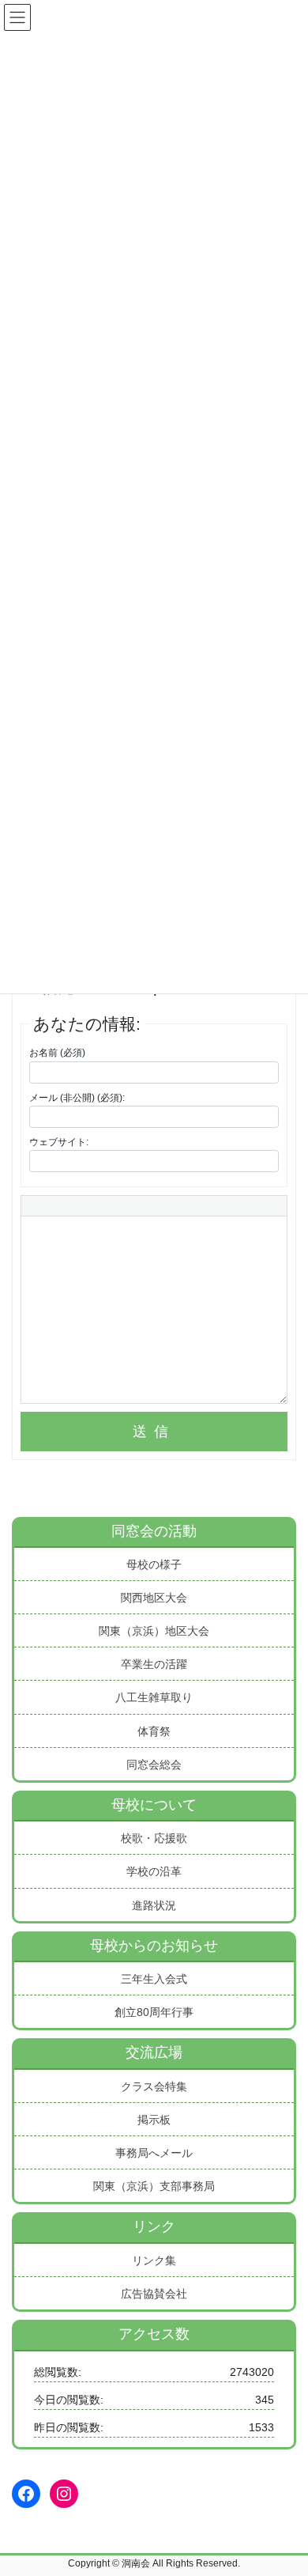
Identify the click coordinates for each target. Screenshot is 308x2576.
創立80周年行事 (154, 2012)
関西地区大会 (154, 1598)
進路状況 (154, 1905)
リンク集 (154, 2260)
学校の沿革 (154, 1871)
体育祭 (154, 1731)
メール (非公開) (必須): (77, 1098)
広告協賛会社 (154, 2294)
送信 (154, 1432)
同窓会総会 (154, 1765)
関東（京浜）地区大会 (154, 1631)
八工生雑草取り (154, 1697)
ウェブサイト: (59, 1142)
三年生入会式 (154, 1979)
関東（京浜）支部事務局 (154, 2186)
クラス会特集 (154, 2086)
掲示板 (154, 2120)
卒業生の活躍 (154, 1664)
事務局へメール (154, 2153)
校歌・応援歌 (154, 1838)
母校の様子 (154, 1564)
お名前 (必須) (57, 1053)
